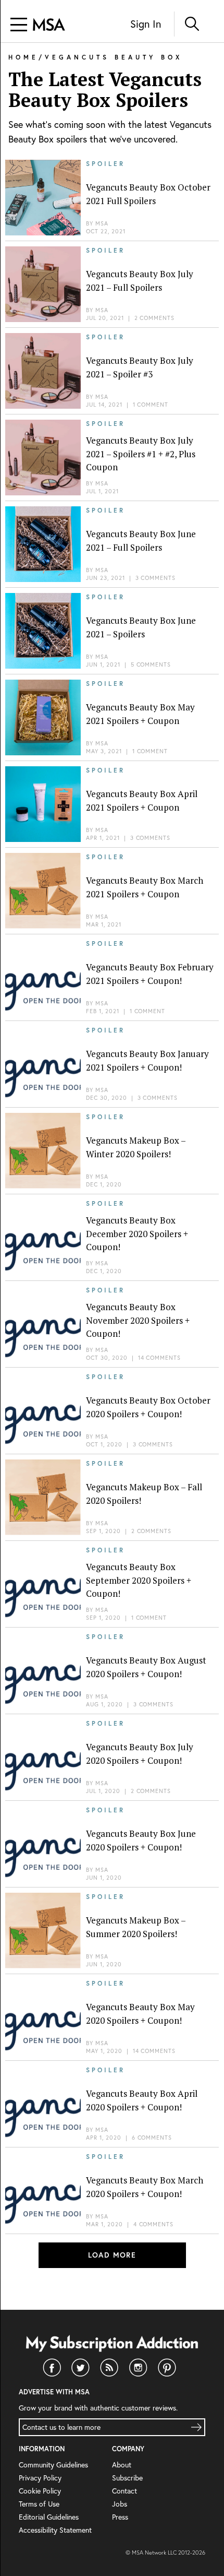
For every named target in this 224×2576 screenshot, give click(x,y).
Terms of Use (39, 2504)
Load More (112, 2255)
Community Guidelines (53, 2465)
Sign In (146, 24)
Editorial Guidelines (49, 2517)
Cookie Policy (40, 2491)
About (122, 2465)
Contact (125, 2491)
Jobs (120, 2504)
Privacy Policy (40, 2478)
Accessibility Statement (55, 2530)
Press (120, 2517)
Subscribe (127, 2478)
